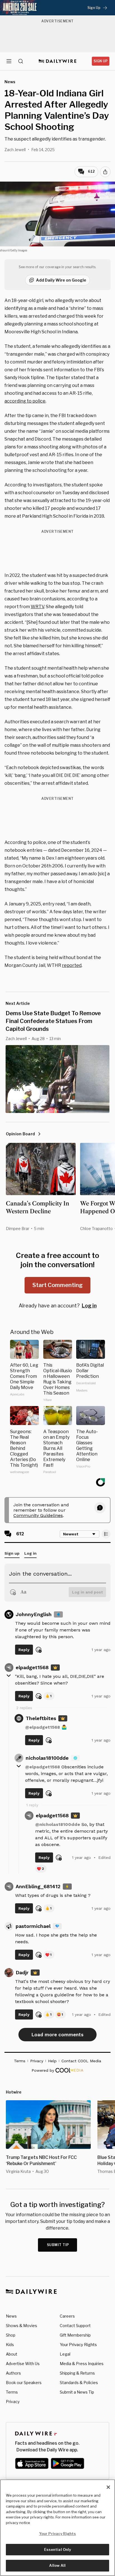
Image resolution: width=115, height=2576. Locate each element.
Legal (65, 2354)
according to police (25, 401)
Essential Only (58, 2549)
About (12, 2354)
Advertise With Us (23, 2364)
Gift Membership (75, 2335)
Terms (12, 2392)
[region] (57, 2528)
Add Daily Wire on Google (61, 280)
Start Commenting (57, 1285)
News (11, 2316)
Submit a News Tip (77, 2392)
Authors (13, 2373)
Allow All (57, 2565)
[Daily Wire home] (58, 61)
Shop (11, 2335)
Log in (89, 1306)
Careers (67, 2316)
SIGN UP (101, 61)
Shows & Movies (21, 2326)
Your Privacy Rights (78, 2345)
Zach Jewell (15, 150)
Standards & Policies (79, 2383)
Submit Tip (58, 2245)
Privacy (13, 2402)
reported (72, 965)
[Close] (108, 2487)
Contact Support (75, 2326)
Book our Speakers (24, 2383)
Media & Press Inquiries (82, 2364)
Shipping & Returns (77, 2373)
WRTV (37, 607)
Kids (10, 2345)
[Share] (105, 172)
